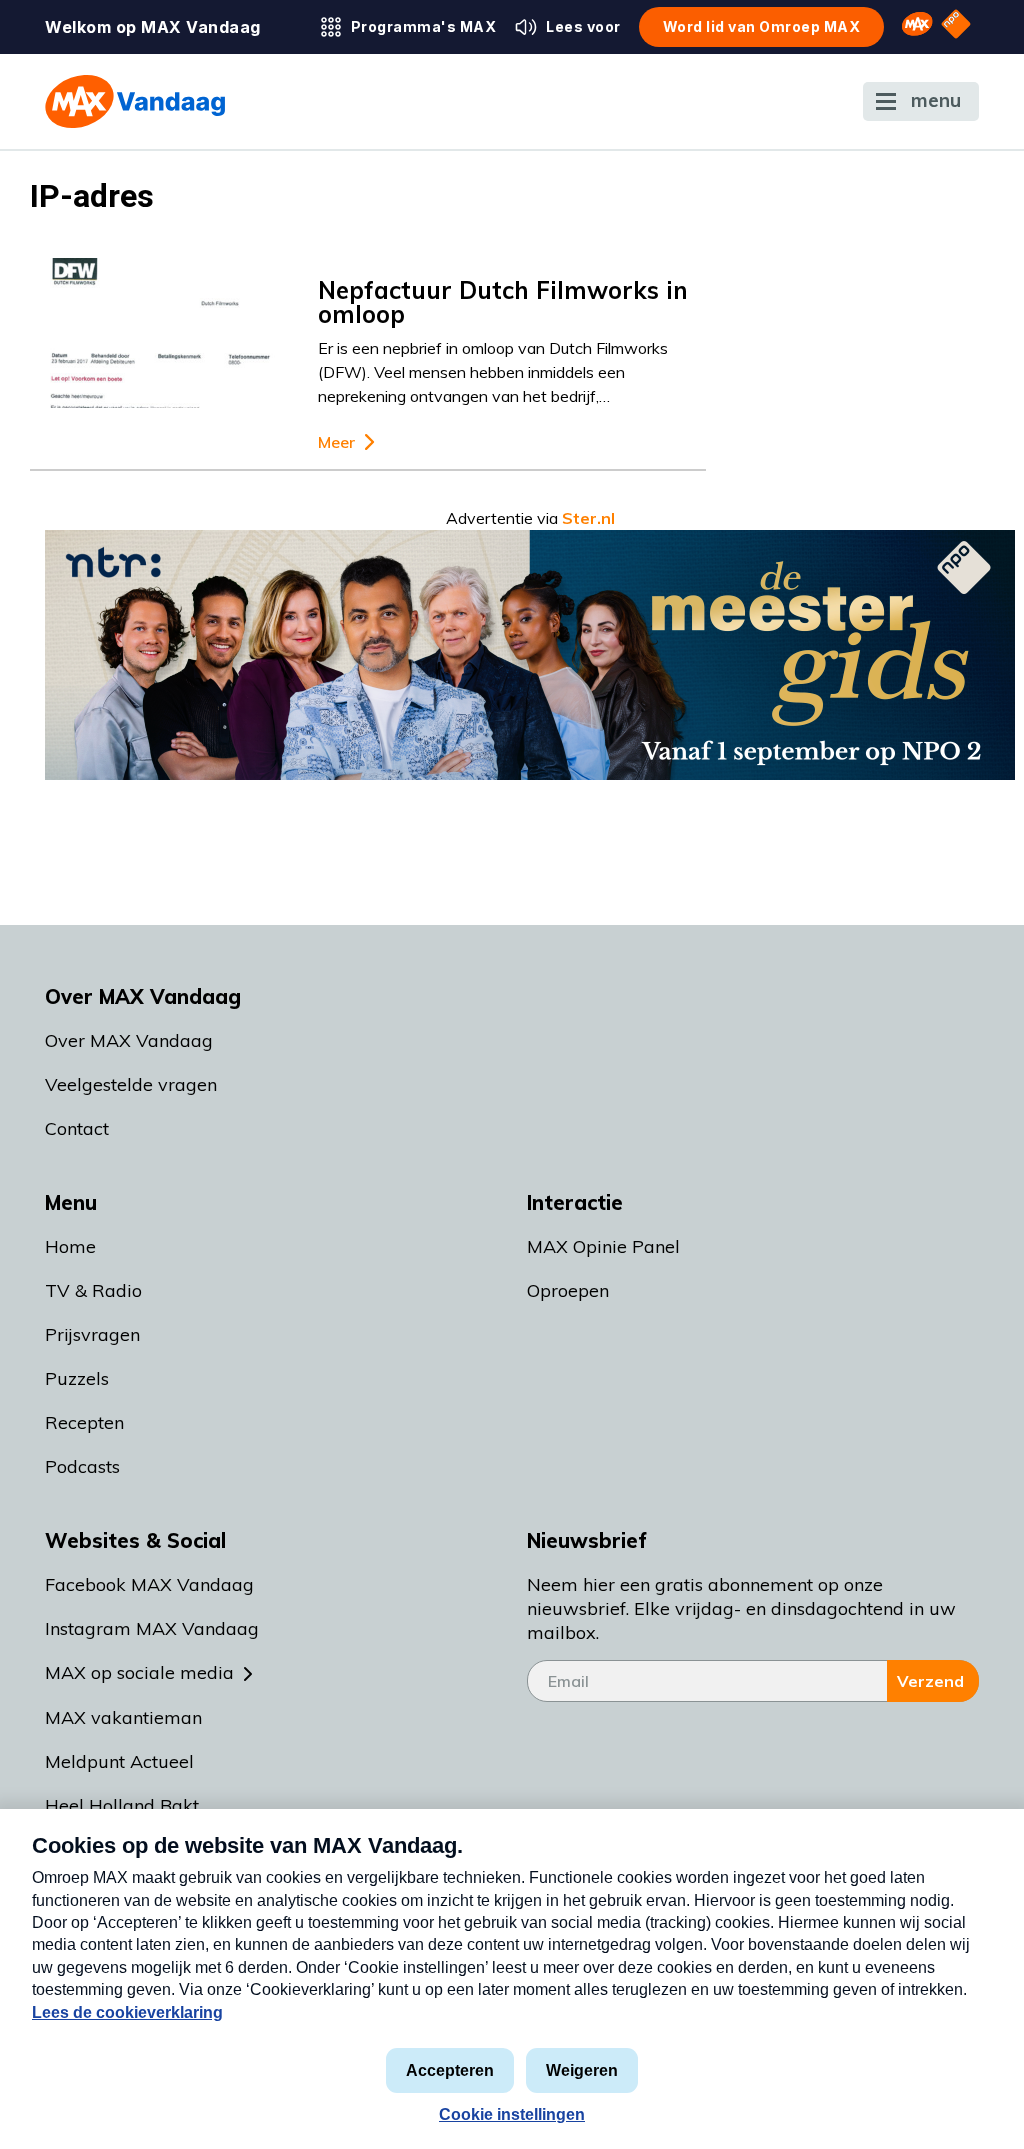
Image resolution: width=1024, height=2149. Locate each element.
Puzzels (77, 1378)
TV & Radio (93, 1290)
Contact (77, 1128)
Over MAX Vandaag (129, 1040)
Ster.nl (588, 518)
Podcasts (82, 1466)
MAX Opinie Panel (603, 1246)
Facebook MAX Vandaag (149, 1584)
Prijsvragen (92, 1334)
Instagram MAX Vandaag (152, 1628)
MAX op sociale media (139, 1672)
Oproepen (568, 1290)
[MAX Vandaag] (135, 101)
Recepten (84, 1422)
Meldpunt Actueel (119, 1761)
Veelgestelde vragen (131, 1084)
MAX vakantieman (123, 1717)
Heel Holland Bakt (122, 1805)
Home (70, 1246)
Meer (336, 442)
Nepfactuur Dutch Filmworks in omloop (503, 302)
